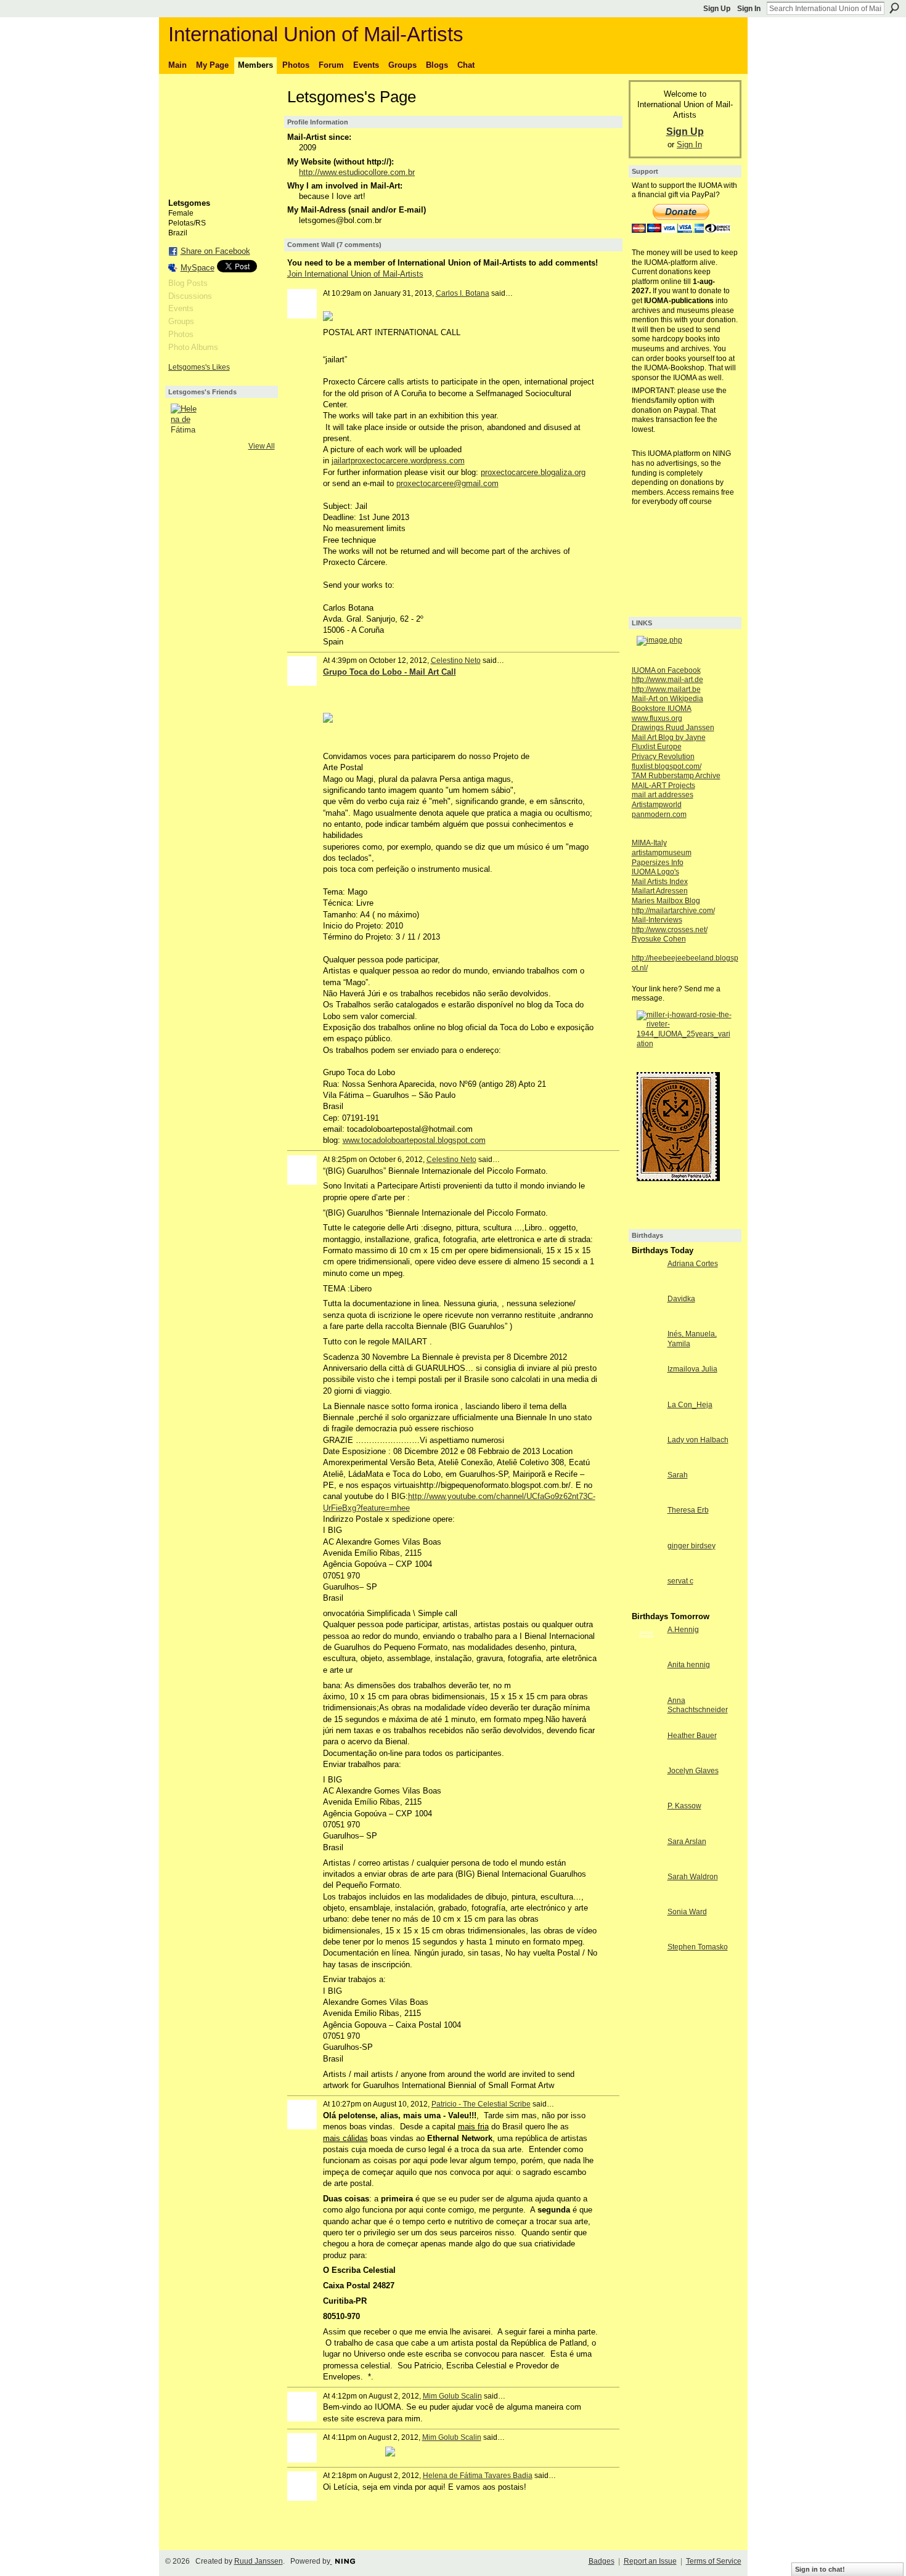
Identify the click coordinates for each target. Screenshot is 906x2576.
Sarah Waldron (693, 1877)
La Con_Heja (690, 1405)
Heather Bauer (692, 1736)
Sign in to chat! (820, 2569)
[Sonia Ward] (647, 1934)
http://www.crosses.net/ (670, 930)
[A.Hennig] (647, 1652)
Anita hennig (689, 1665)
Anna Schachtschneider (698, 1705)
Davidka (681, 1299)
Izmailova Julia (692, 1369)
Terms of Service (714, 2561)
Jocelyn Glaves (693, 1771)
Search (894, 8)
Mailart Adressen (660, 891)
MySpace (198, 268)
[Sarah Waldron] (647, 1899)
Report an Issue (650, 2561)
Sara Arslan (687, 1842)
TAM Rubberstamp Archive (676, 776)
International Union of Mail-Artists (316, 34)
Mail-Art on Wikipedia (667, 699)
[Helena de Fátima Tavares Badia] (186, 418)
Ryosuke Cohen (659, 939)
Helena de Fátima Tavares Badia (478, 2476)
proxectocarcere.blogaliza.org (533, 472)
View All (262, 446)
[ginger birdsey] (647, 1568)
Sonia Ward (687, 1912)
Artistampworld (657, 805)
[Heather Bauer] (647, 1758)
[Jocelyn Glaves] (647, 1793)
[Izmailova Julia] (647, 1392)
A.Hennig (683, 1630)
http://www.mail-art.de (667, 680)
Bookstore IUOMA (662, 709)
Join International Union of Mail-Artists (355, 274)
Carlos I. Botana (463, 293)
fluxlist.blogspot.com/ (667, 766)
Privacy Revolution (663, 757)
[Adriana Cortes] (647, 1286)
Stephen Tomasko (698, 1947)
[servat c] (647, 1603)
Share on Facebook (215, 251)
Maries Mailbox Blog (666, 901)
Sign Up (717, 9)
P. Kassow (684, 1806)
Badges (602, 2561)
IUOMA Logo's (655, 872)
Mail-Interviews (657, 920)
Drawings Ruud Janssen (673, 728)
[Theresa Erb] (647, 1533)
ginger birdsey (692, 1546)
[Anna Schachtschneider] (647, 1723)
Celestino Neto (456, 660)
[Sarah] (647, 1497)
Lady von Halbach (698, 1440)
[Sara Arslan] (647, 1864)
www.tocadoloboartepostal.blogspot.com (414, 1140)
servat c (680, 1581)
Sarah (678, 1475)
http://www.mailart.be (666, 689)
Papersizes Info (658, 863)
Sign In (749, 9)
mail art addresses (663, 795)
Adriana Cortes (693, 1264)
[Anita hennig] (647, 1687)
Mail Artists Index (660, 882)
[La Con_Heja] (647, 1427)
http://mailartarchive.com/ (673, 911)
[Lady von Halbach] (647, 1462)
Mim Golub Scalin (452, 2396)
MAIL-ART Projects (663, 786)
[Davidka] (647, 1321)
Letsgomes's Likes (199, 367)
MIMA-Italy (649, 843)
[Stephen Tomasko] (647, 1969)
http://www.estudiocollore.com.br (357, 172)
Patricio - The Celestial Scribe (481, 2104)
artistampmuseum (662, 853)
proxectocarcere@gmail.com (447, 483)
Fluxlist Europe (657, 747)
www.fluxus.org (657, 718)
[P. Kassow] (647, 1828)
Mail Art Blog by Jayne (669, 737)
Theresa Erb (688, 1510)
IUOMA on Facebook (666, 670)
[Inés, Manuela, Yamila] (647, 1356)
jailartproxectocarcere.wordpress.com (398, 461)
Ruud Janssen (259, 2561)
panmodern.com (659, 815)
